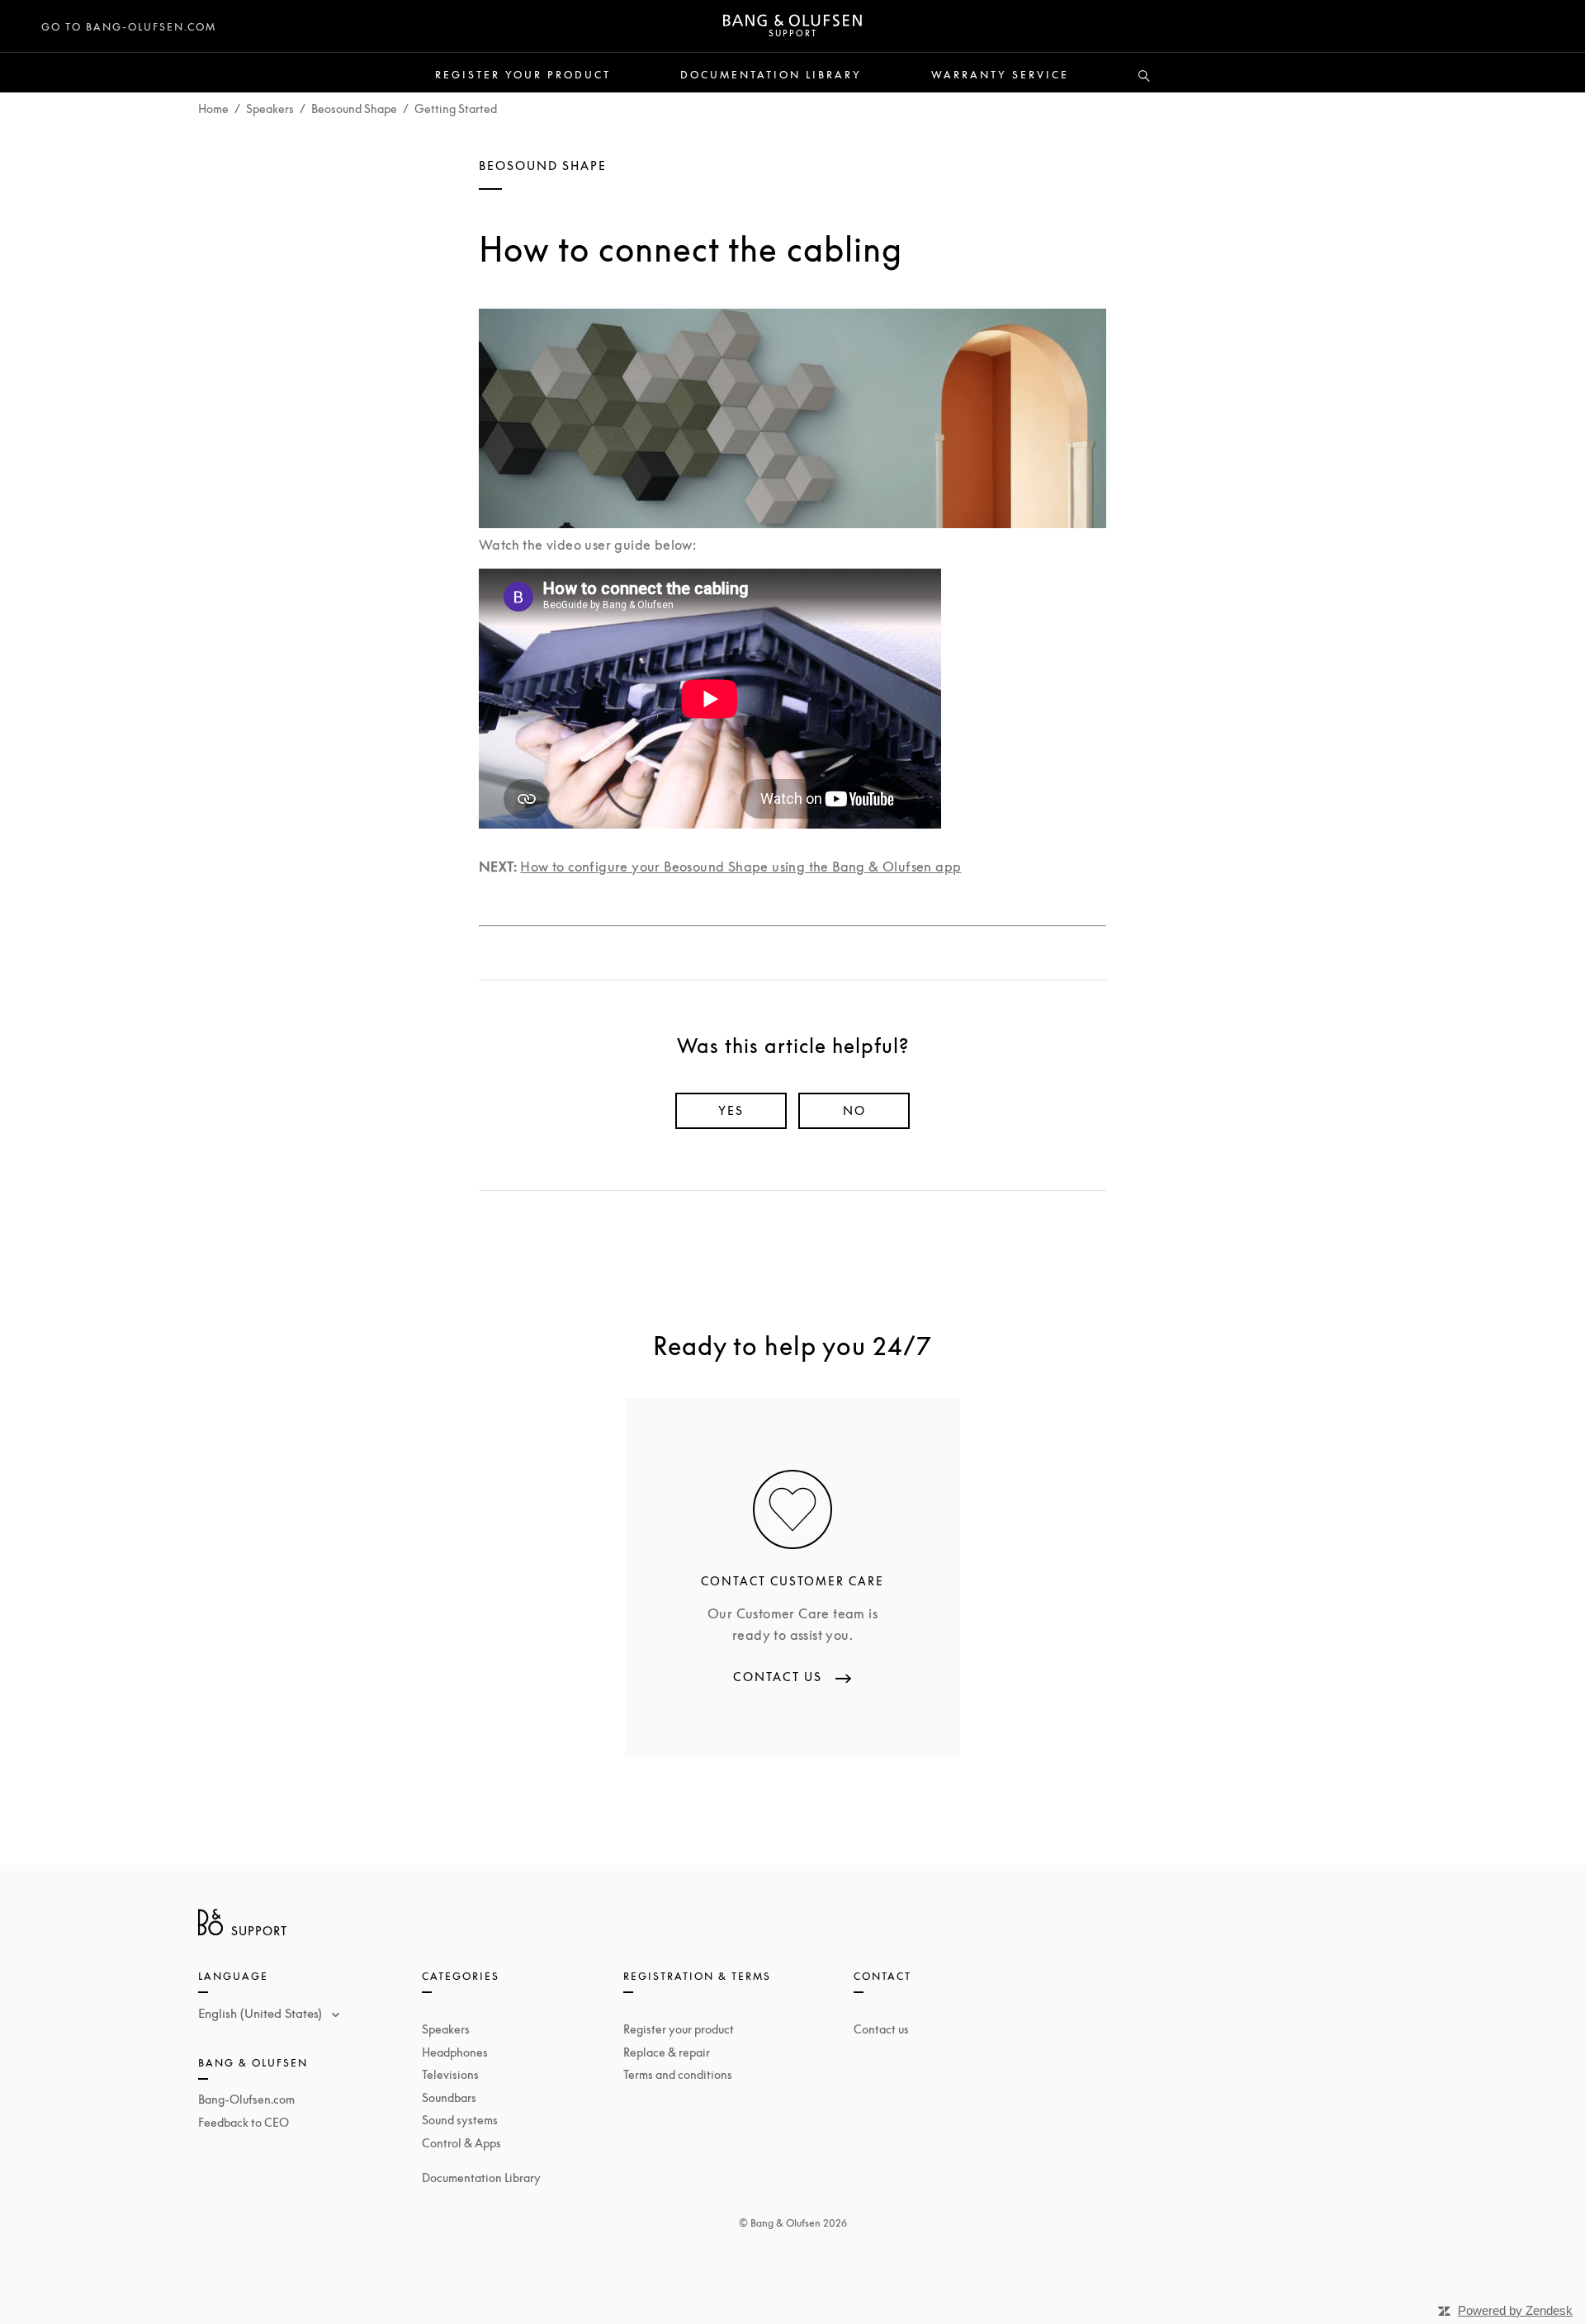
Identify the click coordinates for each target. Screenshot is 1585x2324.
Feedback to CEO (244, 2122)
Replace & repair (667, 2052)
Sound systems (460, 2120)
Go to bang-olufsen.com (129, 27)
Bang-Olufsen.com (246, 2099)
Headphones (455, 2052)
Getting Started (456, 109)
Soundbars (449, 2097)
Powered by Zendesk (1515, 2310)
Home (213, 109)
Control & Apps (461, 2143)
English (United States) (262, 2013)
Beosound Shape (354, 109)
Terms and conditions (678, 2074)
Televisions (450, 2074)
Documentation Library (771, 75)
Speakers (270, 109)
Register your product (523, 75)
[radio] (731, 1111)
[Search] (1144, 77)
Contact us (881, 2029)
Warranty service (1000, 75)
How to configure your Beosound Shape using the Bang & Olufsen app (740, 867)
